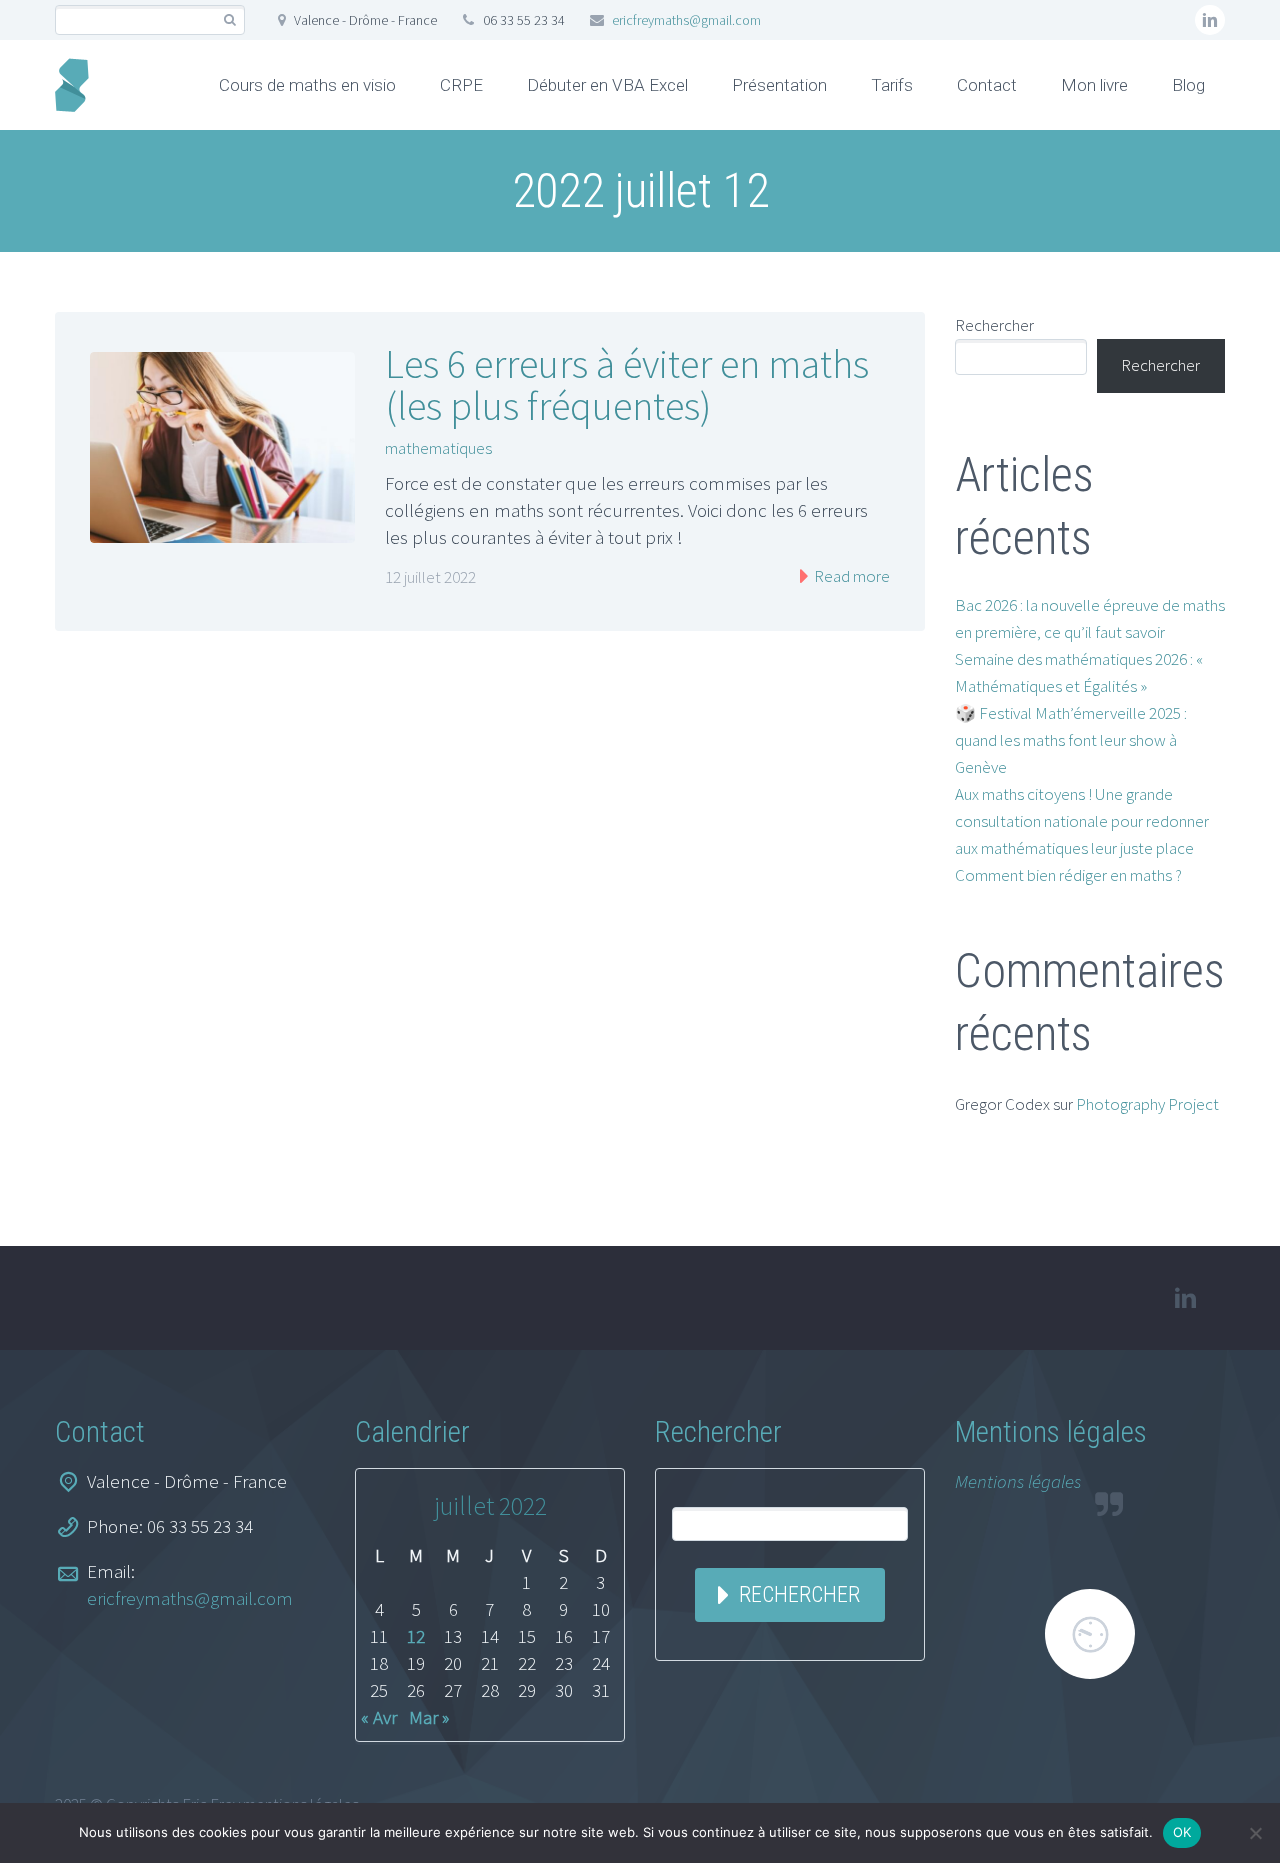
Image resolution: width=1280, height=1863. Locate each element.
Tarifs (892, 85)
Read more (850, 576)
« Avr (379, 1717)
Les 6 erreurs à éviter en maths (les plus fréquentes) (627, 385)
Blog (1188, 85)
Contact (987, 85)
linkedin (1210, 20)
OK (1182, 1832)
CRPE (461, 85)
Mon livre (1094, 85)
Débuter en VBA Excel (607, 85)
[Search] (229, 20)
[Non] (1255, 1833)
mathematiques (438, 448)
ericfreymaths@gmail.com (686, 20)
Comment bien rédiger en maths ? (1068, 875)
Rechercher (994, 325)
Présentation (779, 85)
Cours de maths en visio (307, 85)
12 (416, 1636)
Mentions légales (1018, 1481)
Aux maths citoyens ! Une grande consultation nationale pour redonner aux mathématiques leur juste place (1082, 821)
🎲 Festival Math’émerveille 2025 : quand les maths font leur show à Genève (1071, 740)
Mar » (429, 1717)
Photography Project (1147, 1104)
